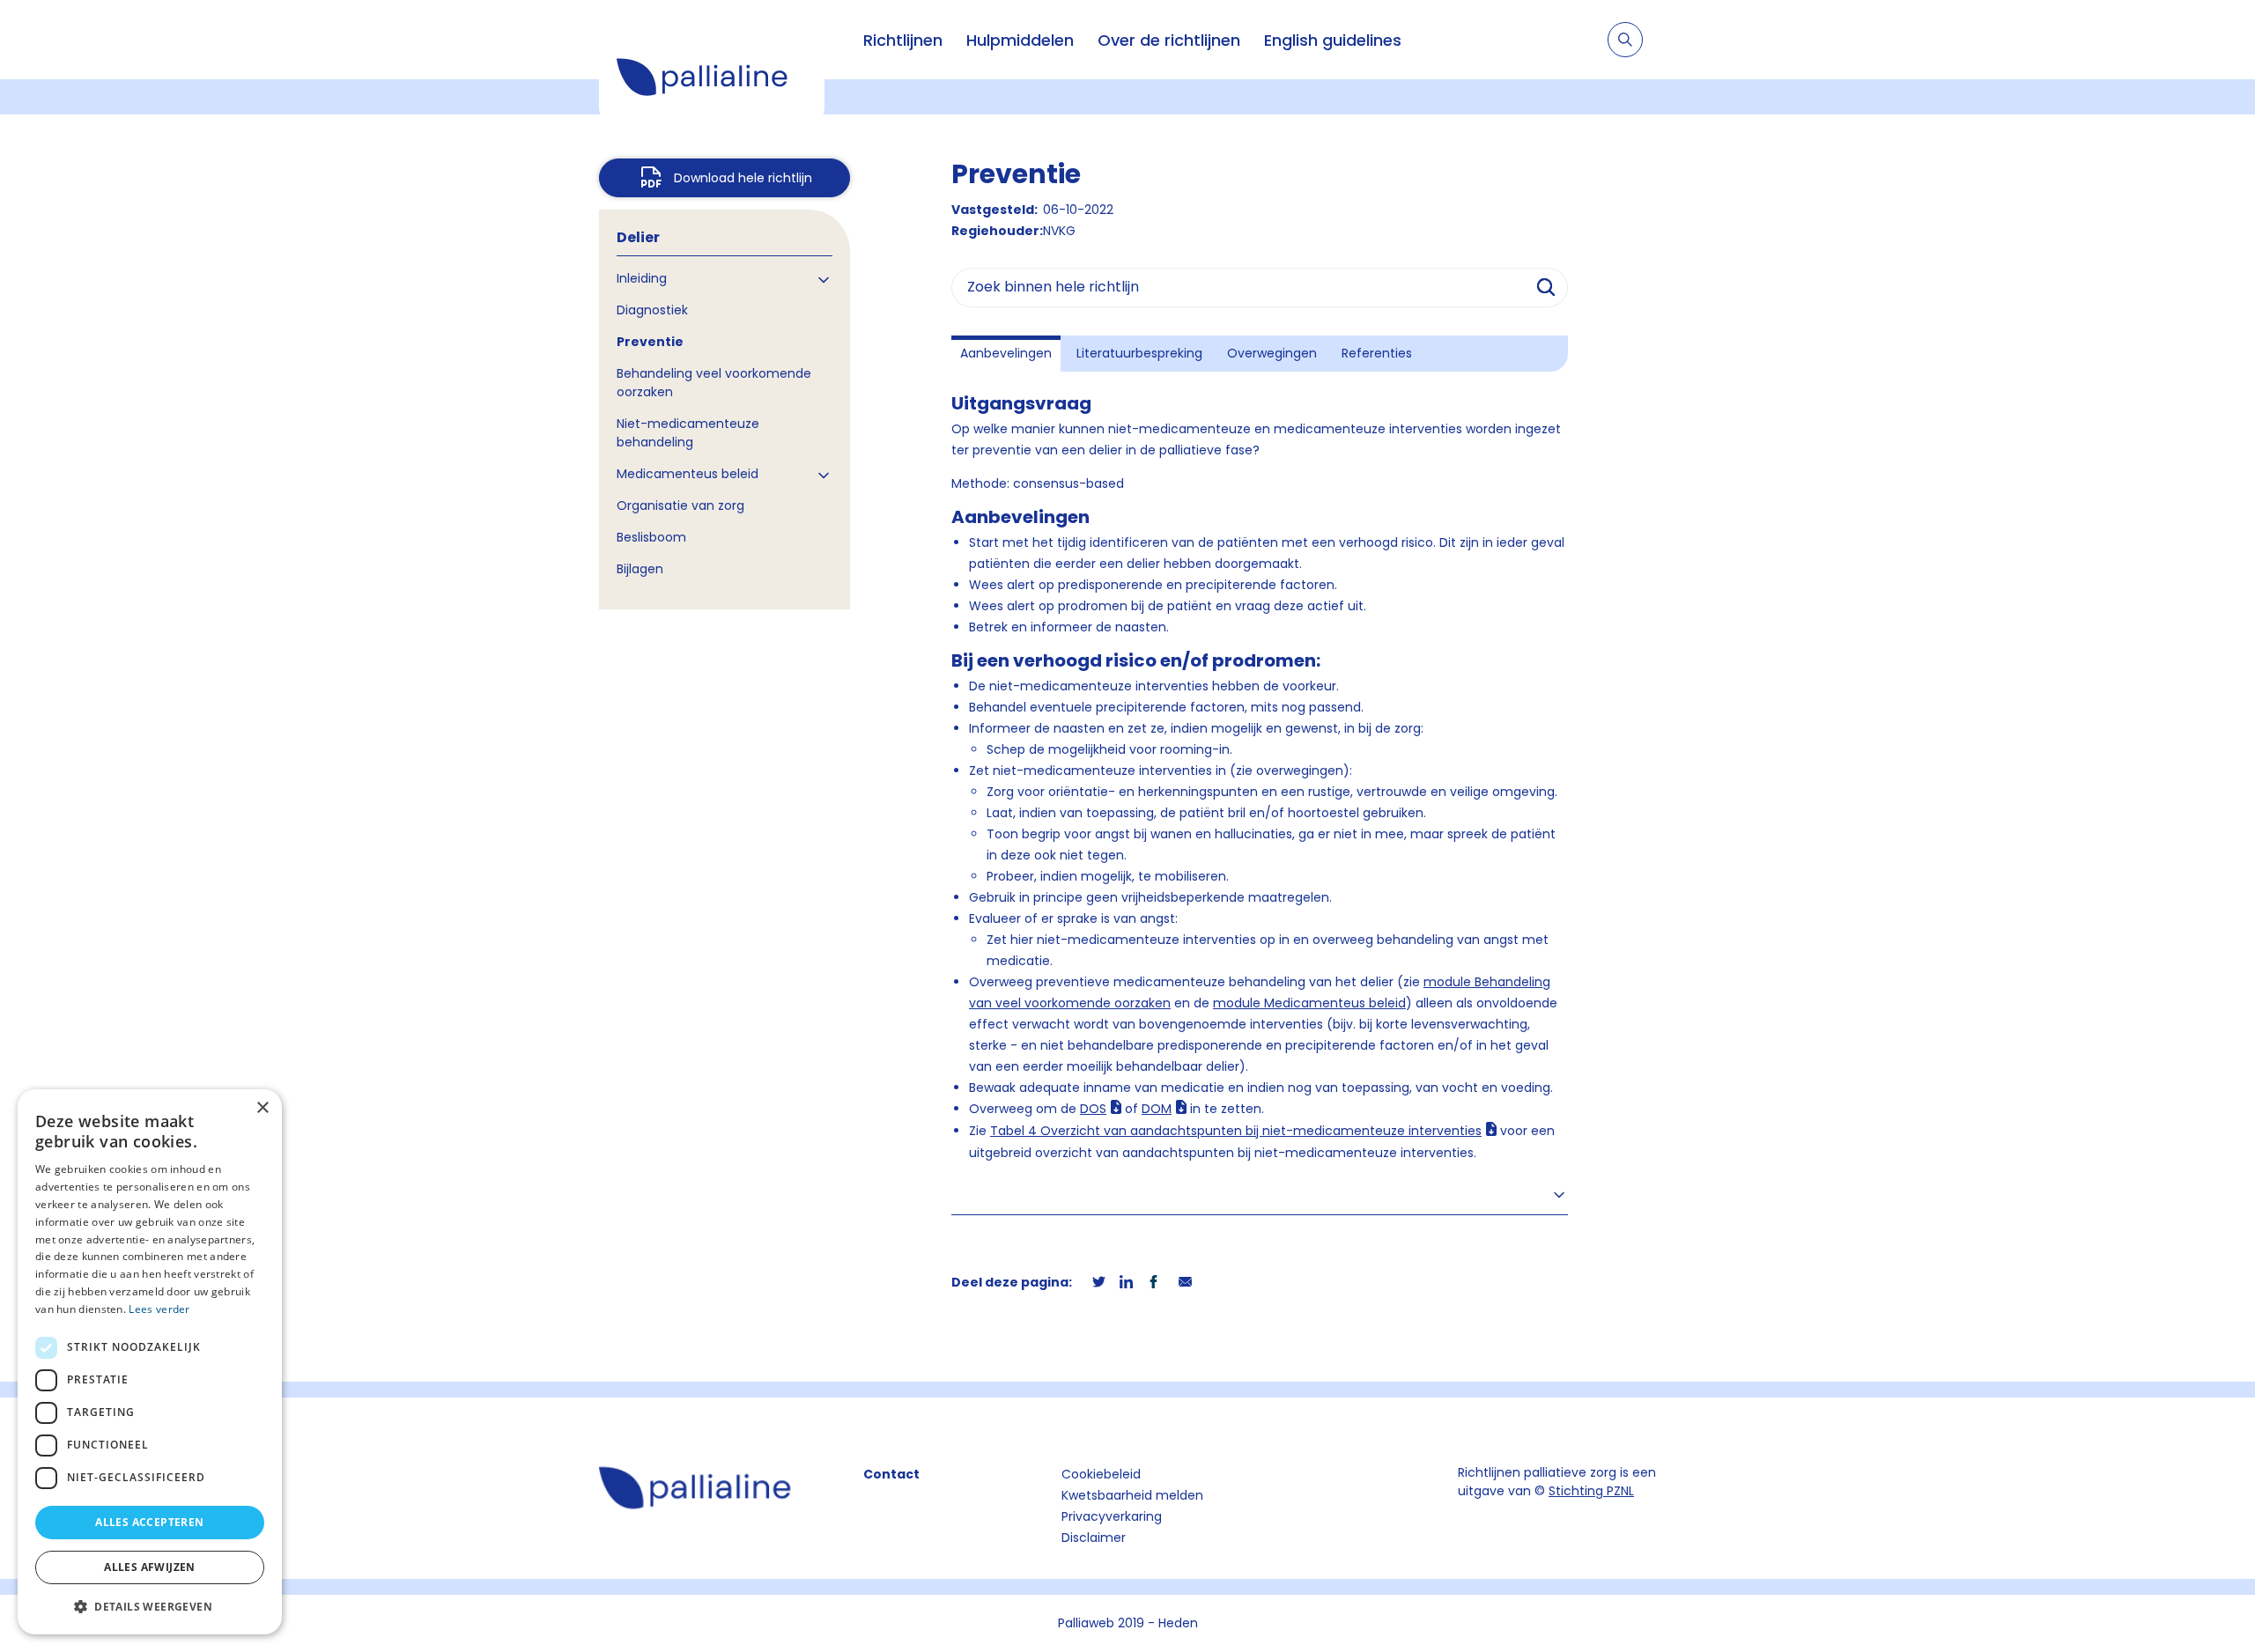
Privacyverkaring (1112, 1516)
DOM (1157, 1109)
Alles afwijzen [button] (150, 1567)
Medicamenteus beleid (688, 474)
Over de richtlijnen (1169, 40)
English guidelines (1333, 40)
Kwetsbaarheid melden (1132, 1495)
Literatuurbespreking (1139, 353)
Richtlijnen (903, 40)
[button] (150, 1606)
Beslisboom (651, 537)
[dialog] (150, 1362)
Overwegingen (1272, 353)
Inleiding (642, 278)
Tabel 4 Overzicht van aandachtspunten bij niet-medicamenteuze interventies (1236, 1131)
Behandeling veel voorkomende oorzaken (714, 383)
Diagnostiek (652, 310)
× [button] (262, 1108)
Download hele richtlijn (743, 178)
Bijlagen (640, 569)
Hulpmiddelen (1020, 40)
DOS (1093, 1109)
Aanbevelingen (1006, 353)
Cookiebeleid (1101, 1474)
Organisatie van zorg (680, 505)
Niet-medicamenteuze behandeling (688, 433)
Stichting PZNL (1591, 1491)
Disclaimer (1094, 1538)
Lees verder (159, 1309)
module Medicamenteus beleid (1309, 1003)
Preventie (650, 342)
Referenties (1377, 353)
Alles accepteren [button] (149, 1522)
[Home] (712, 79)
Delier (638, 237)
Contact (891, 1474)
